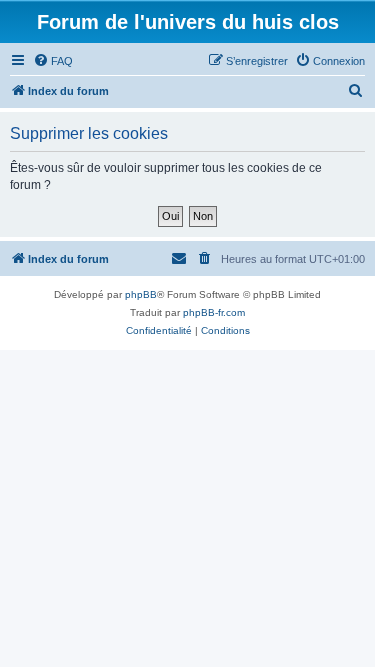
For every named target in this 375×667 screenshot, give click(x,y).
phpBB (141, 294)
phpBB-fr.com (214, 312)
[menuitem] (53, 61)
